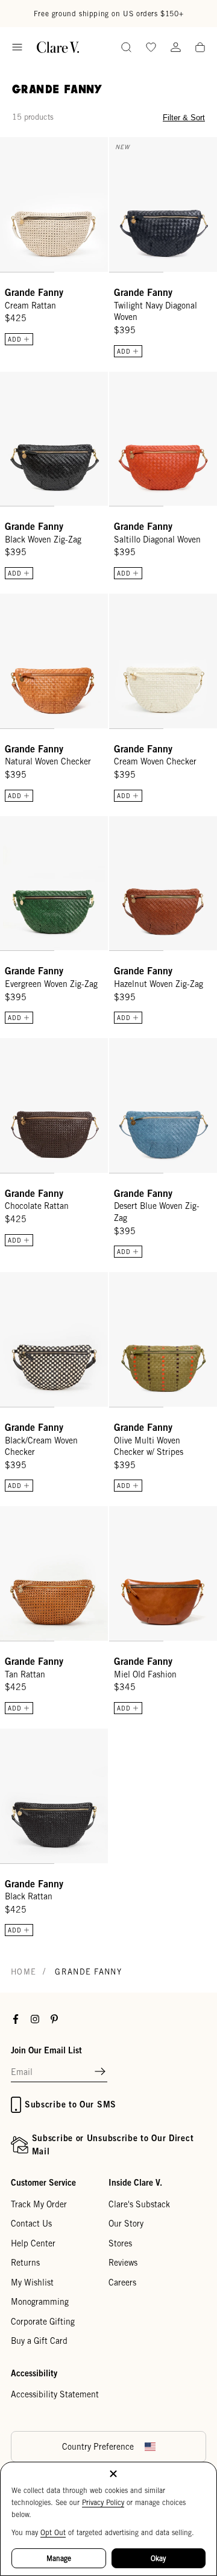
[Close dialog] (205, 1228)
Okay (158, 2558)
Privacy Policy (103, 2502)
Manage (59, 2558)
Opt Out (53, 2532)
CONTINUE (57, 1315)
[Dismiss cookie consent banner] (113, 2475)
